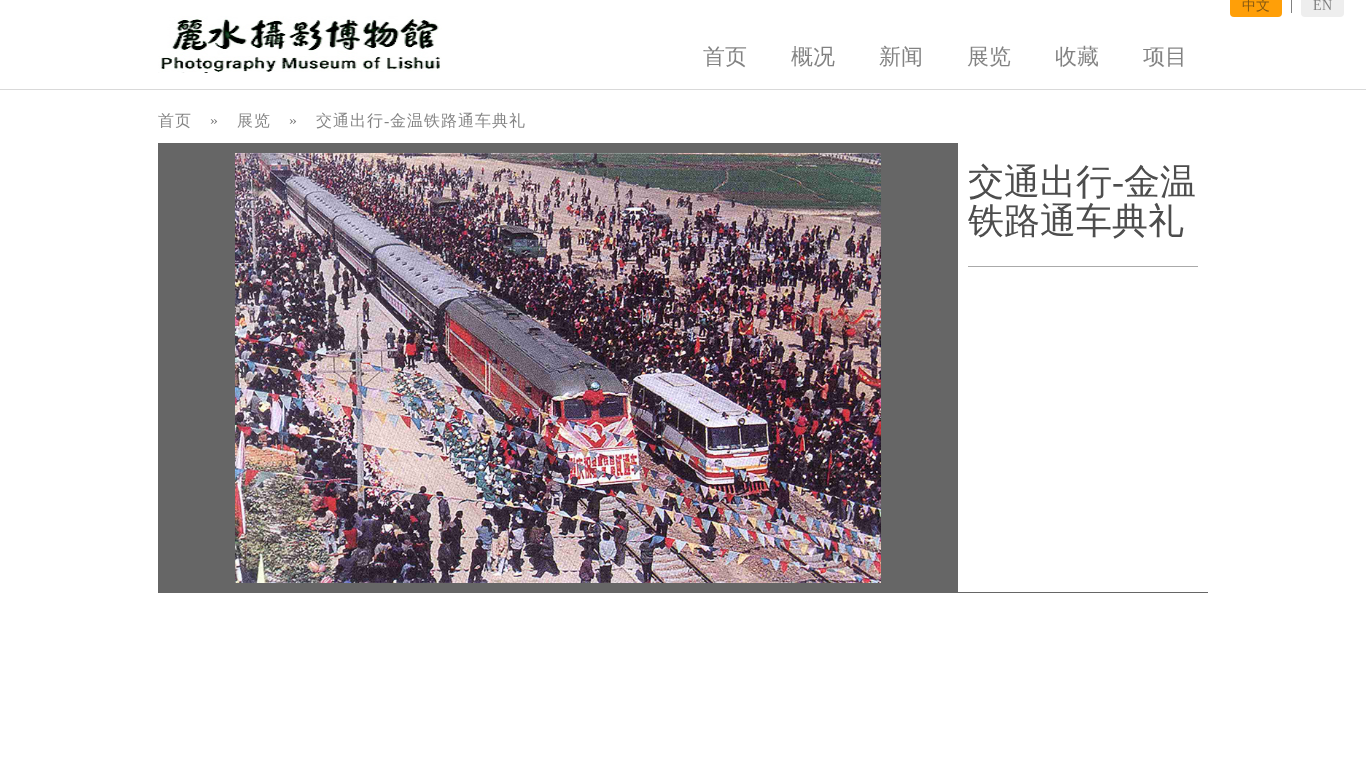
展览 (989, 56)
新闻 (901, 56)
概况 (813, 56)
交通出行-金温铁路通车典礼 (421, 120)
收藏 (1077, 56)
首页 (725, 56)
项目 (1165, 56)
